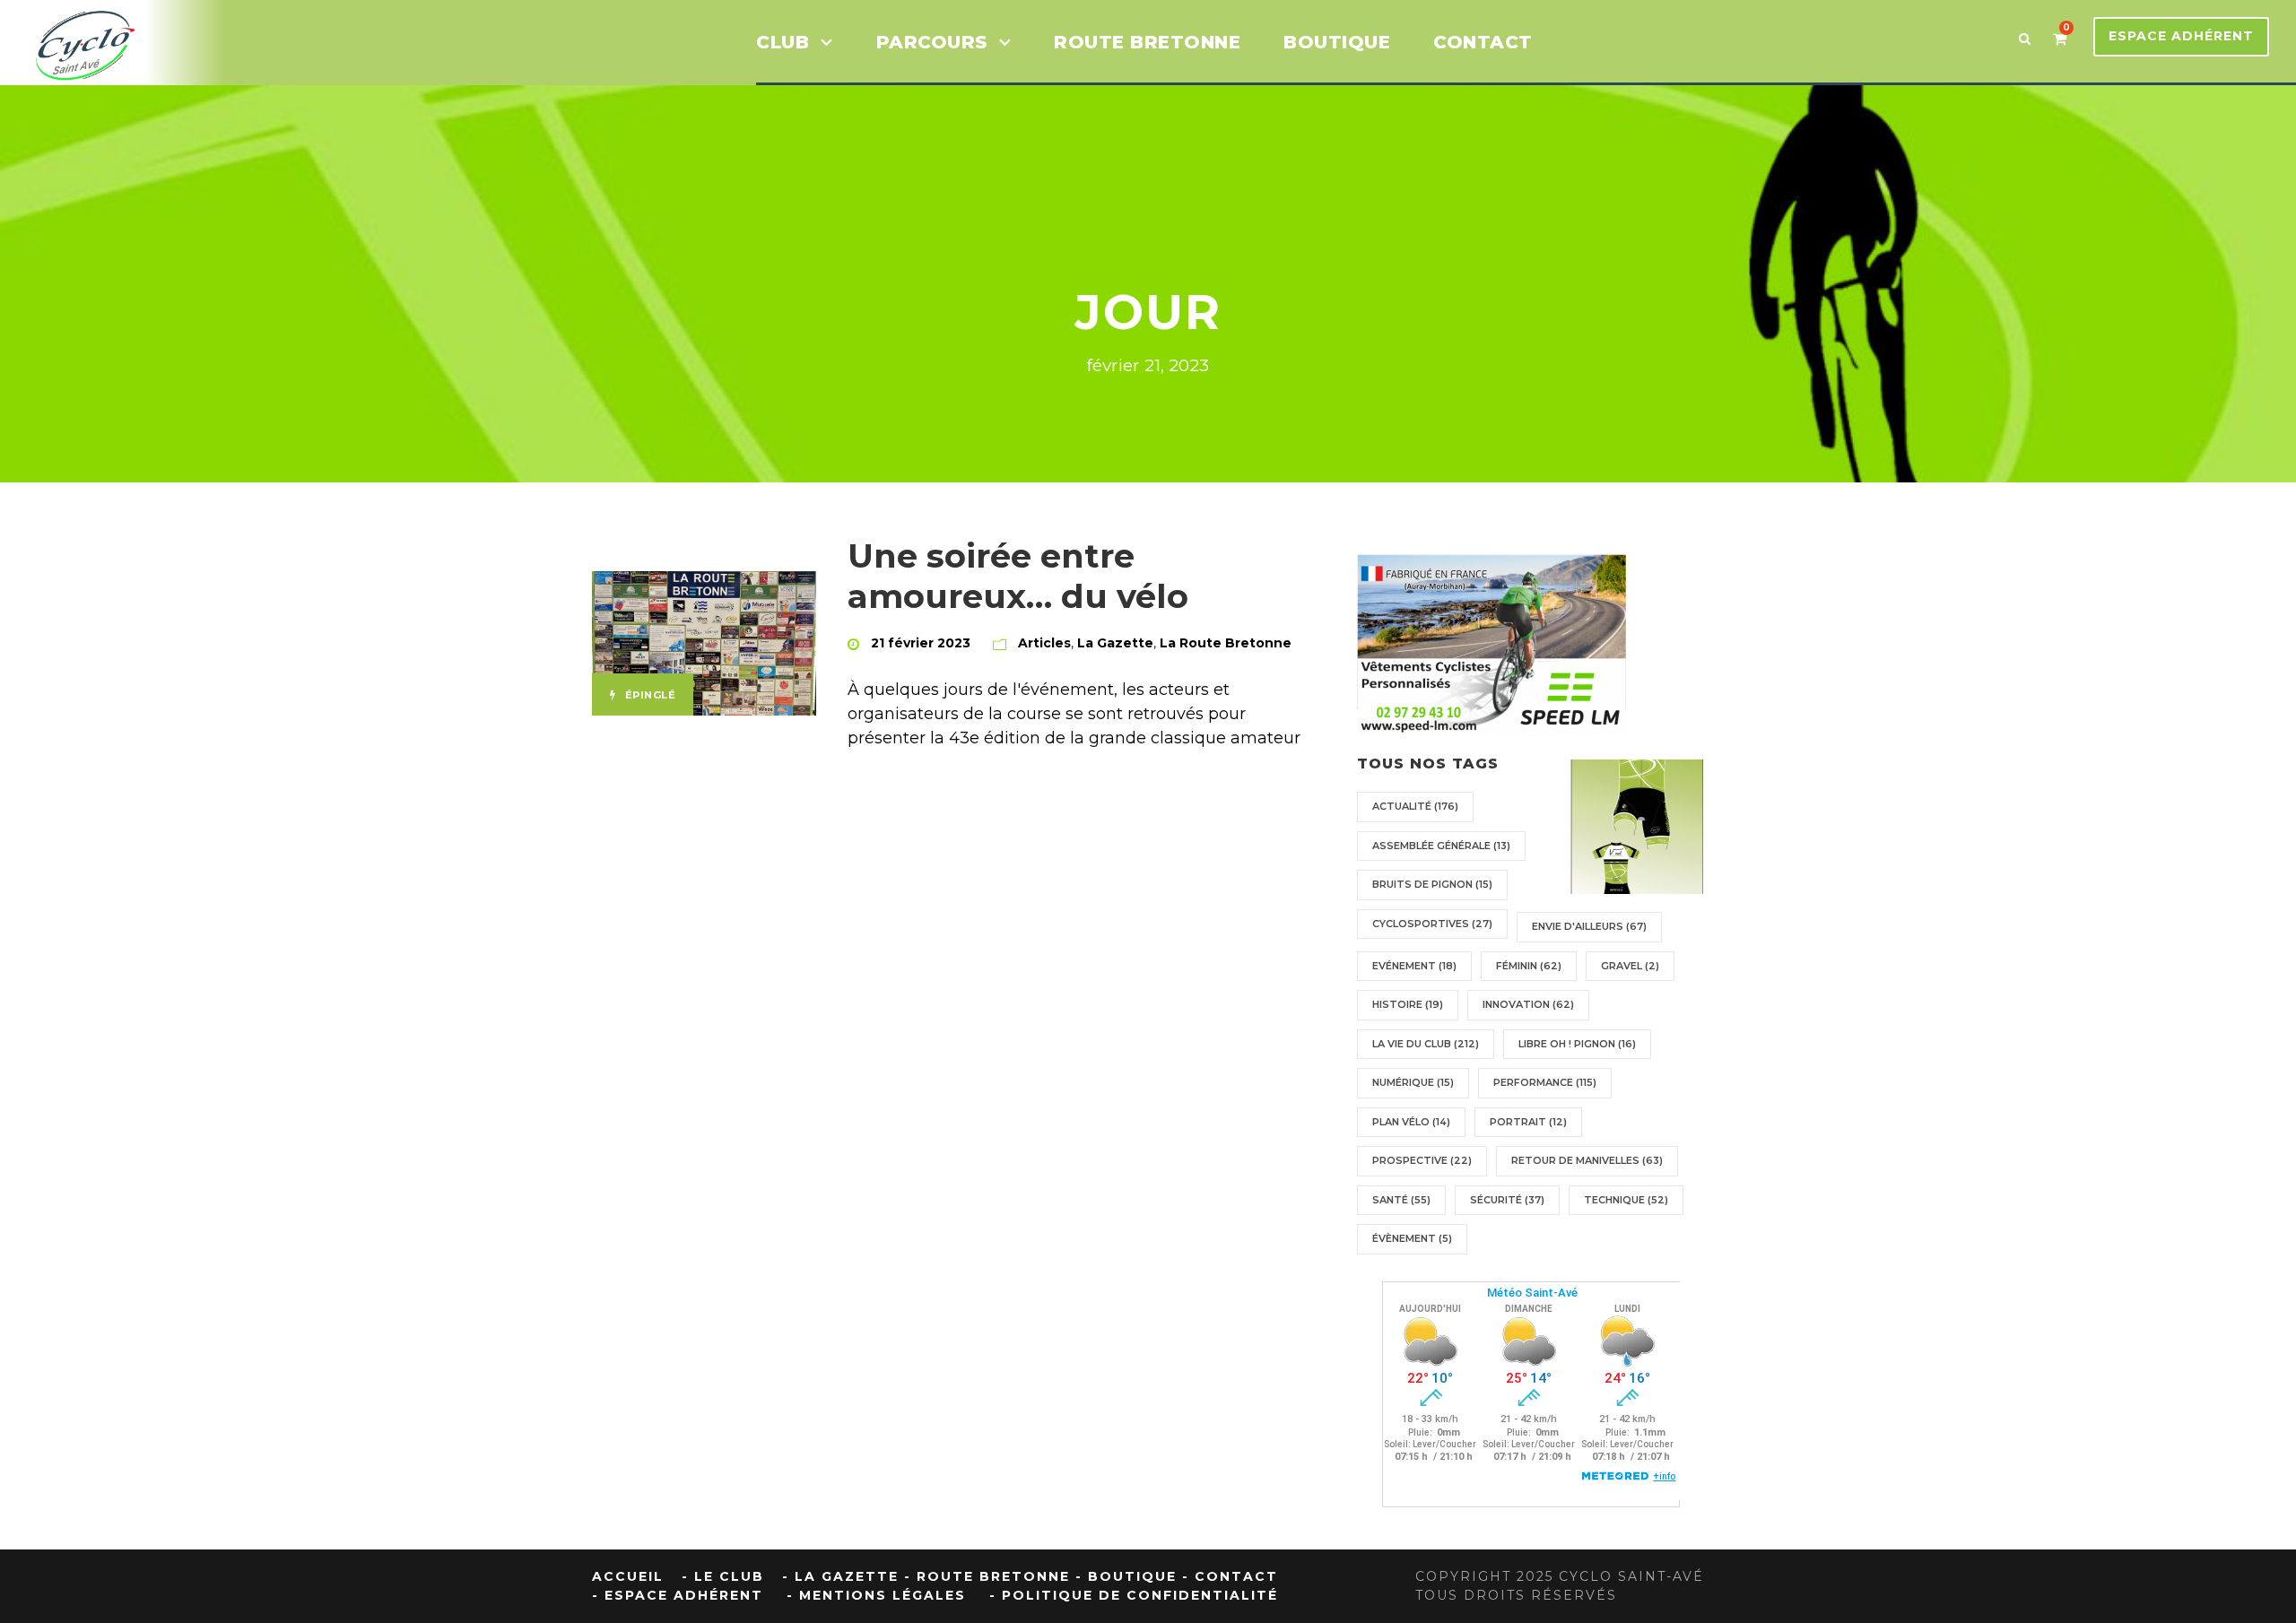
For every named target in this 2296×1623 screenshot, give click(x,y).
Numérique (1413, 1082)
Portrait (1528, 1122)
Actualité (1415, 806)
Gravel (1630, 966)
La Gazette (1115, 643)
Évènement (1412, 1238)
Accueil (628, 1576)
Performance (1545, 1082)
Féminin (1529, 966)
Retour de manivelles (1587, 1160)
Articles (1044, 643)
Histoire (1408, 1004)
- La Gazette (840, 1576)
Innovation (1528, 1004)
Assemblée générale (1441, 846)
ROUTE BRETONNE (1147, 42)
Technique (1626, 1200)
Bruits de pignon (1432, 884)
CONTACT (1483, 42)
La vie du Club (1426, 1044)
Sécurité (1507, 1200)
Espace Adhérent (2181, 36)
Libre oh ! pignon (1577, 1044)
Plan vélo (1411, 1122)
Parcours (932, 42)
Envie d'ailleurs (1589, 926)
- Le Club (723, 1576)
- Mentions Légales (876, 1595)
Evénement (1414, 966)
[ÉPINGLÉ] (704, 643)
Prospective (1422, 1160)
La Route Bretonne (1226, 643)
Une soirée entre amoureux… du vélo (1018, 575)
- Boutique (1126, 1576)
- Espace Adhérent (678, 1595)
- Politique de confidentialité (1134, 1595)
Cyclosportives (1432, 924)
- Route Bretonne (987, 1576)
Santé (1401, 1200)
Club (783, 42)
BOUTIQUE (1337, 42)
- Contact (1230, 1576)
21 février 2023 (921, 643)
